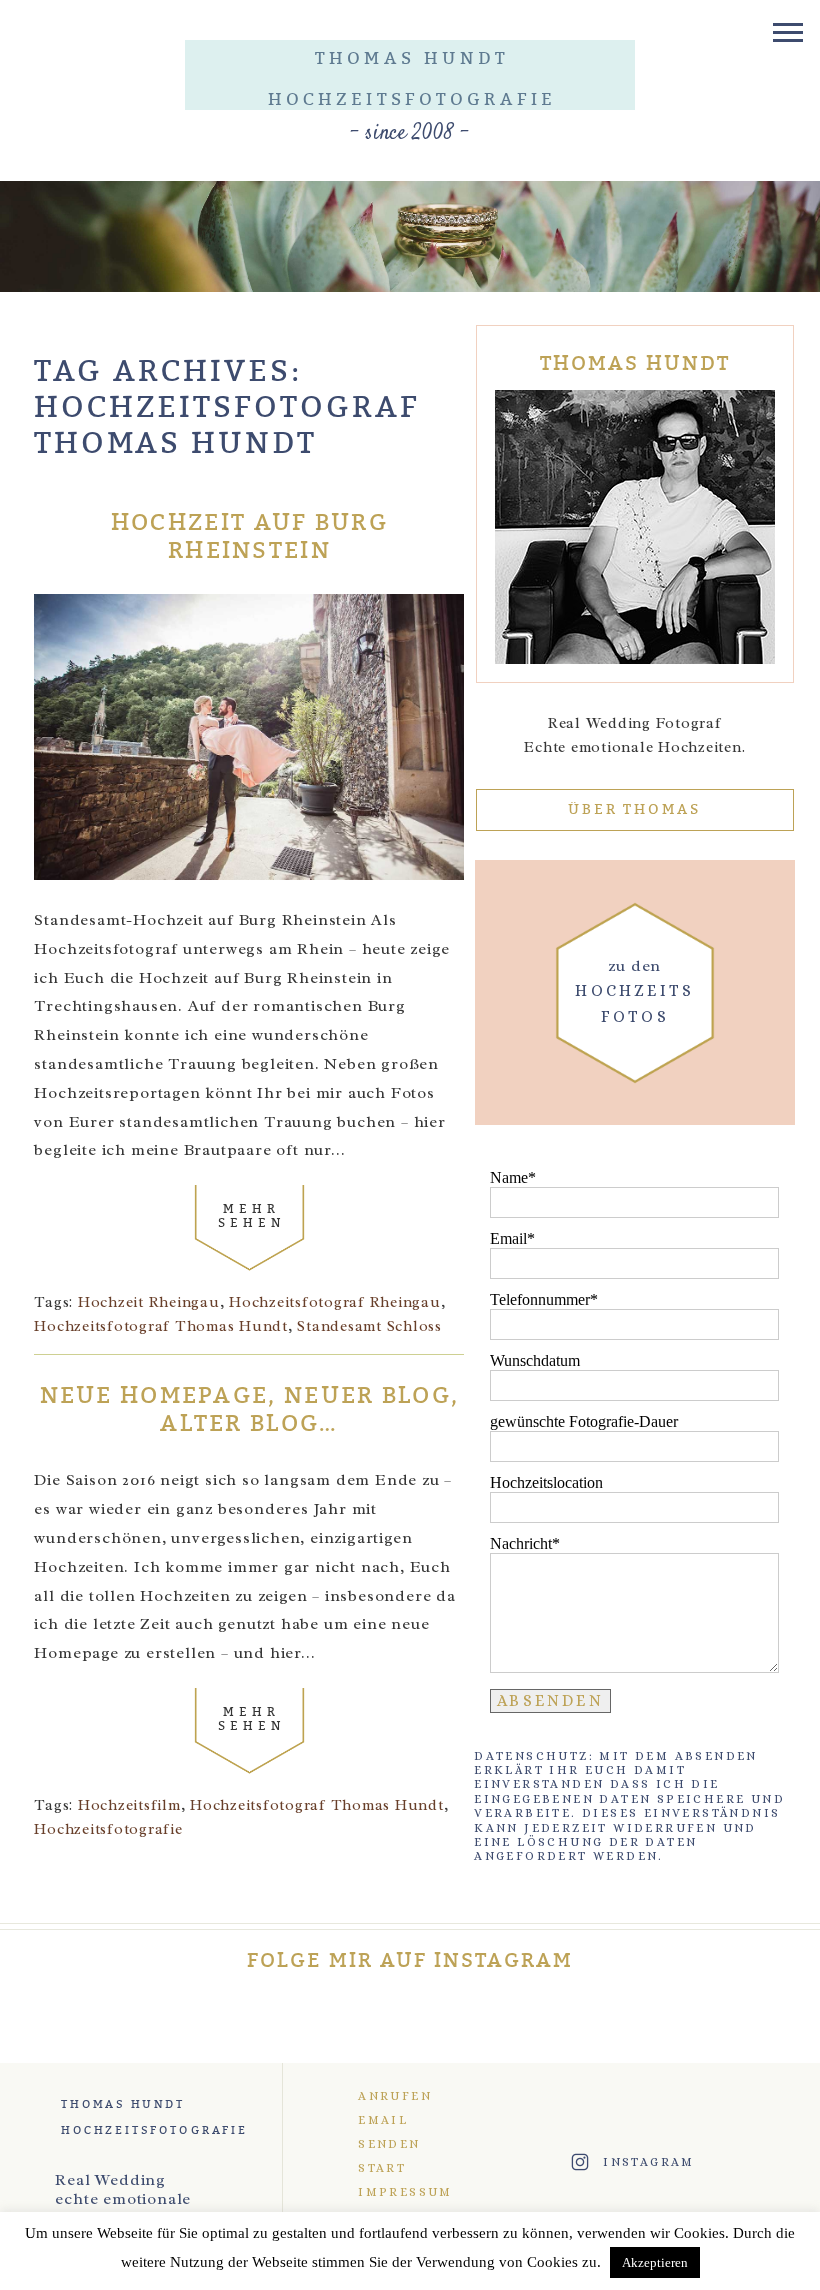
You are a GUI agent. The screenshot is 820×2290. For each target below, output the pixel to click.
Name (509, 1177)
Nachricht (521, 1543)
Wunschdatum (535, 1360)
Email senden (389, 2132)
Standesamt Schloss (369, 1326)
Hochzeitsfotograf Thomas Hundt (161, 1326)
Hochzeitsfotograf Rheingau (335, 1302)
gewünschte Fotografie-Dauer (584, 1421)
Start (382, 2168)
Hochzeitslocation (546, 1482)
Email (508, 1238)
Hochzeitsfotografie (108, 1829)
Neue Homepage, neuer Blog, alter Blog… (250, 1410)
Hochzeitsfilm (129, 1805)
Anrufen (395, 2096)
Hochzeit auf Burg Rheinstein (249, 537)
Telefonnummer (540, 1299)
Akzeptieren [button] (655, 2262)
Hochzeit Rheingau (149, 1302)
